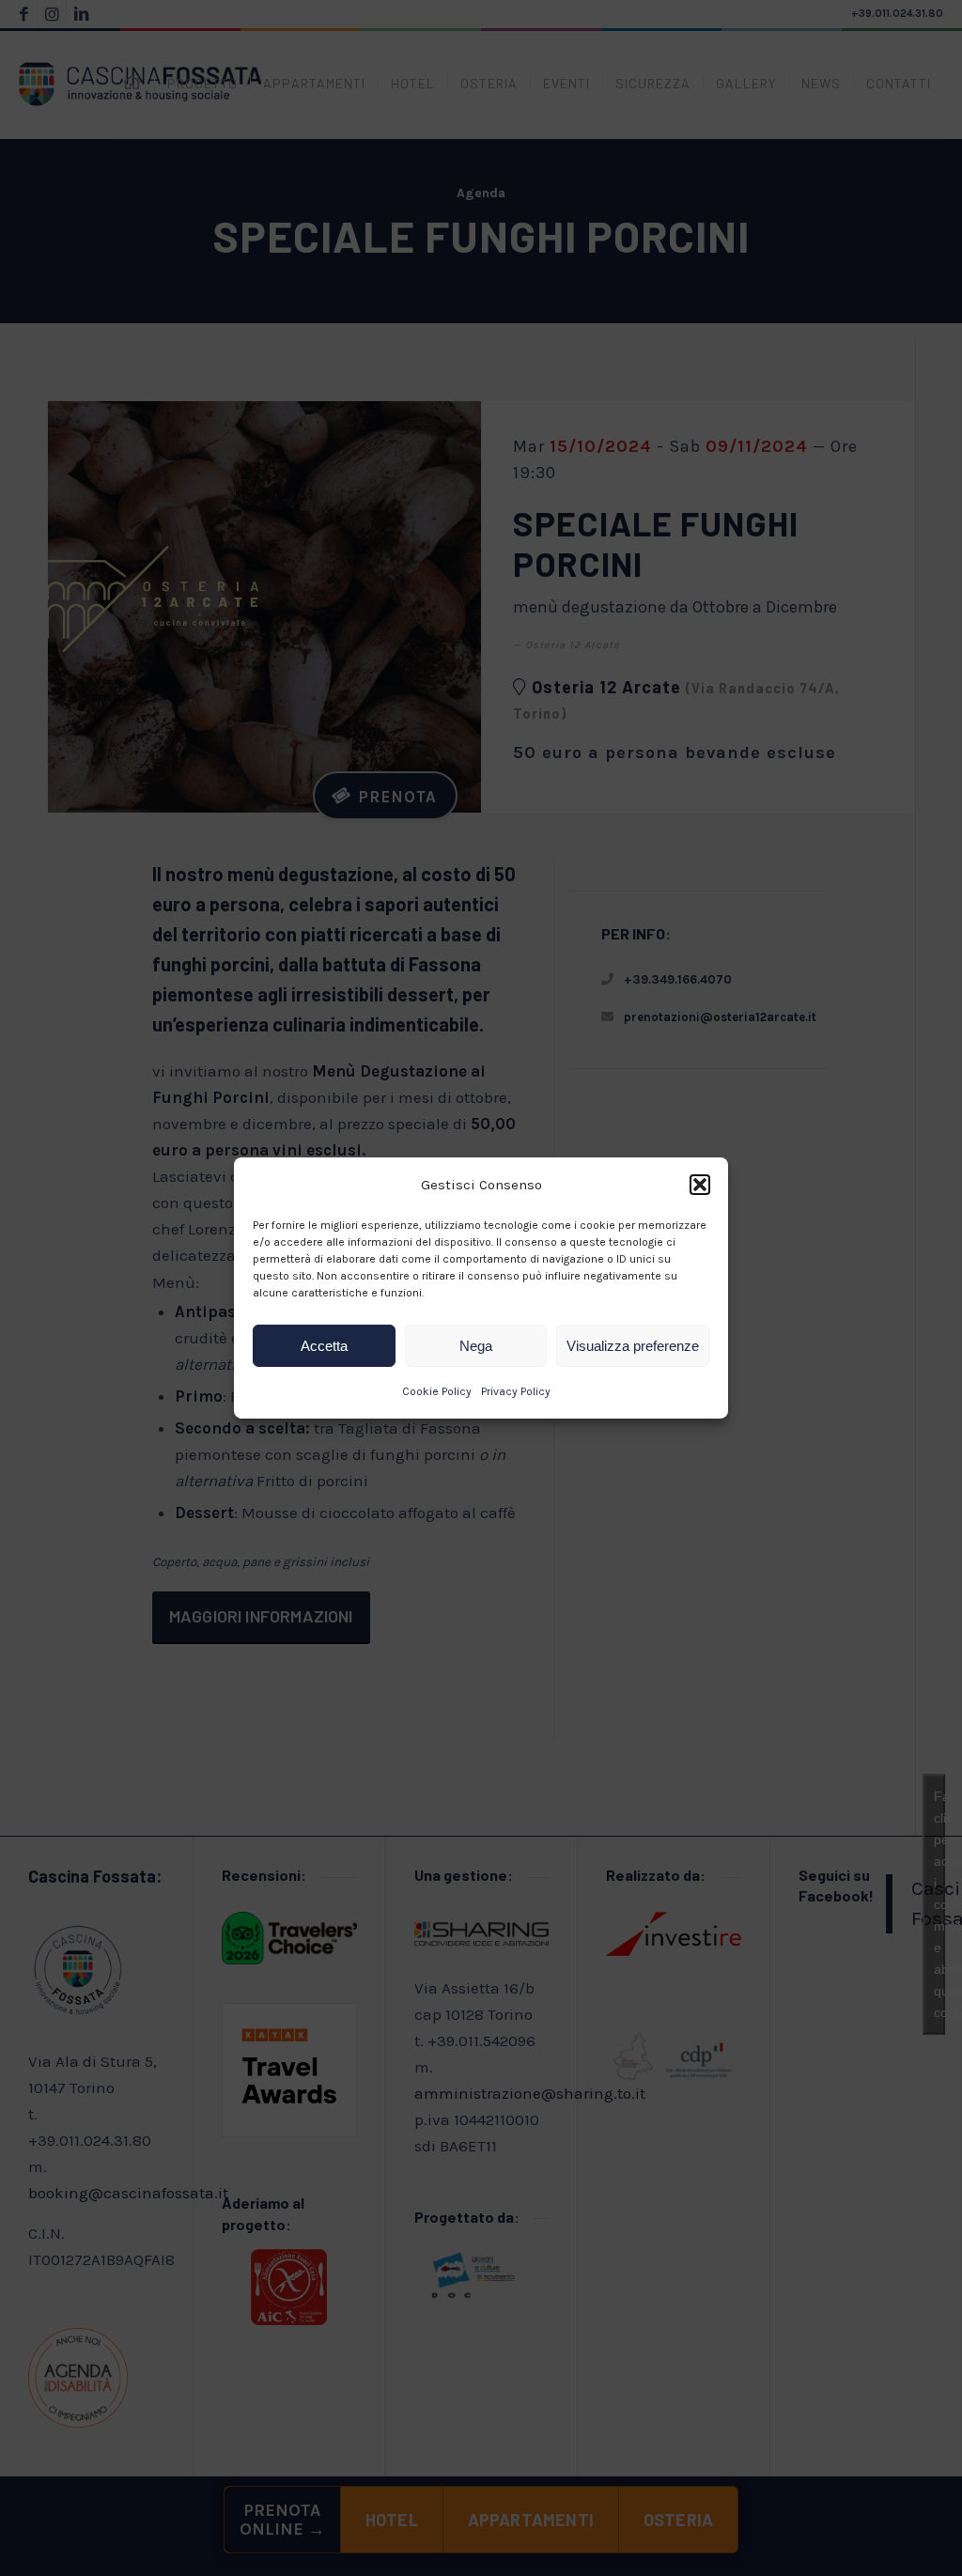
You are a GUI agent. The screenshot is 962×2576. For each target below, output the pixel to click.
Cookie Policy (437, 1391)
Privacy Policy (516, 1391)
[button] (700, 1185)
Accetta (324, 1346)
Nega (476, 1346)
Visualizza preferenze (633, 1346)
